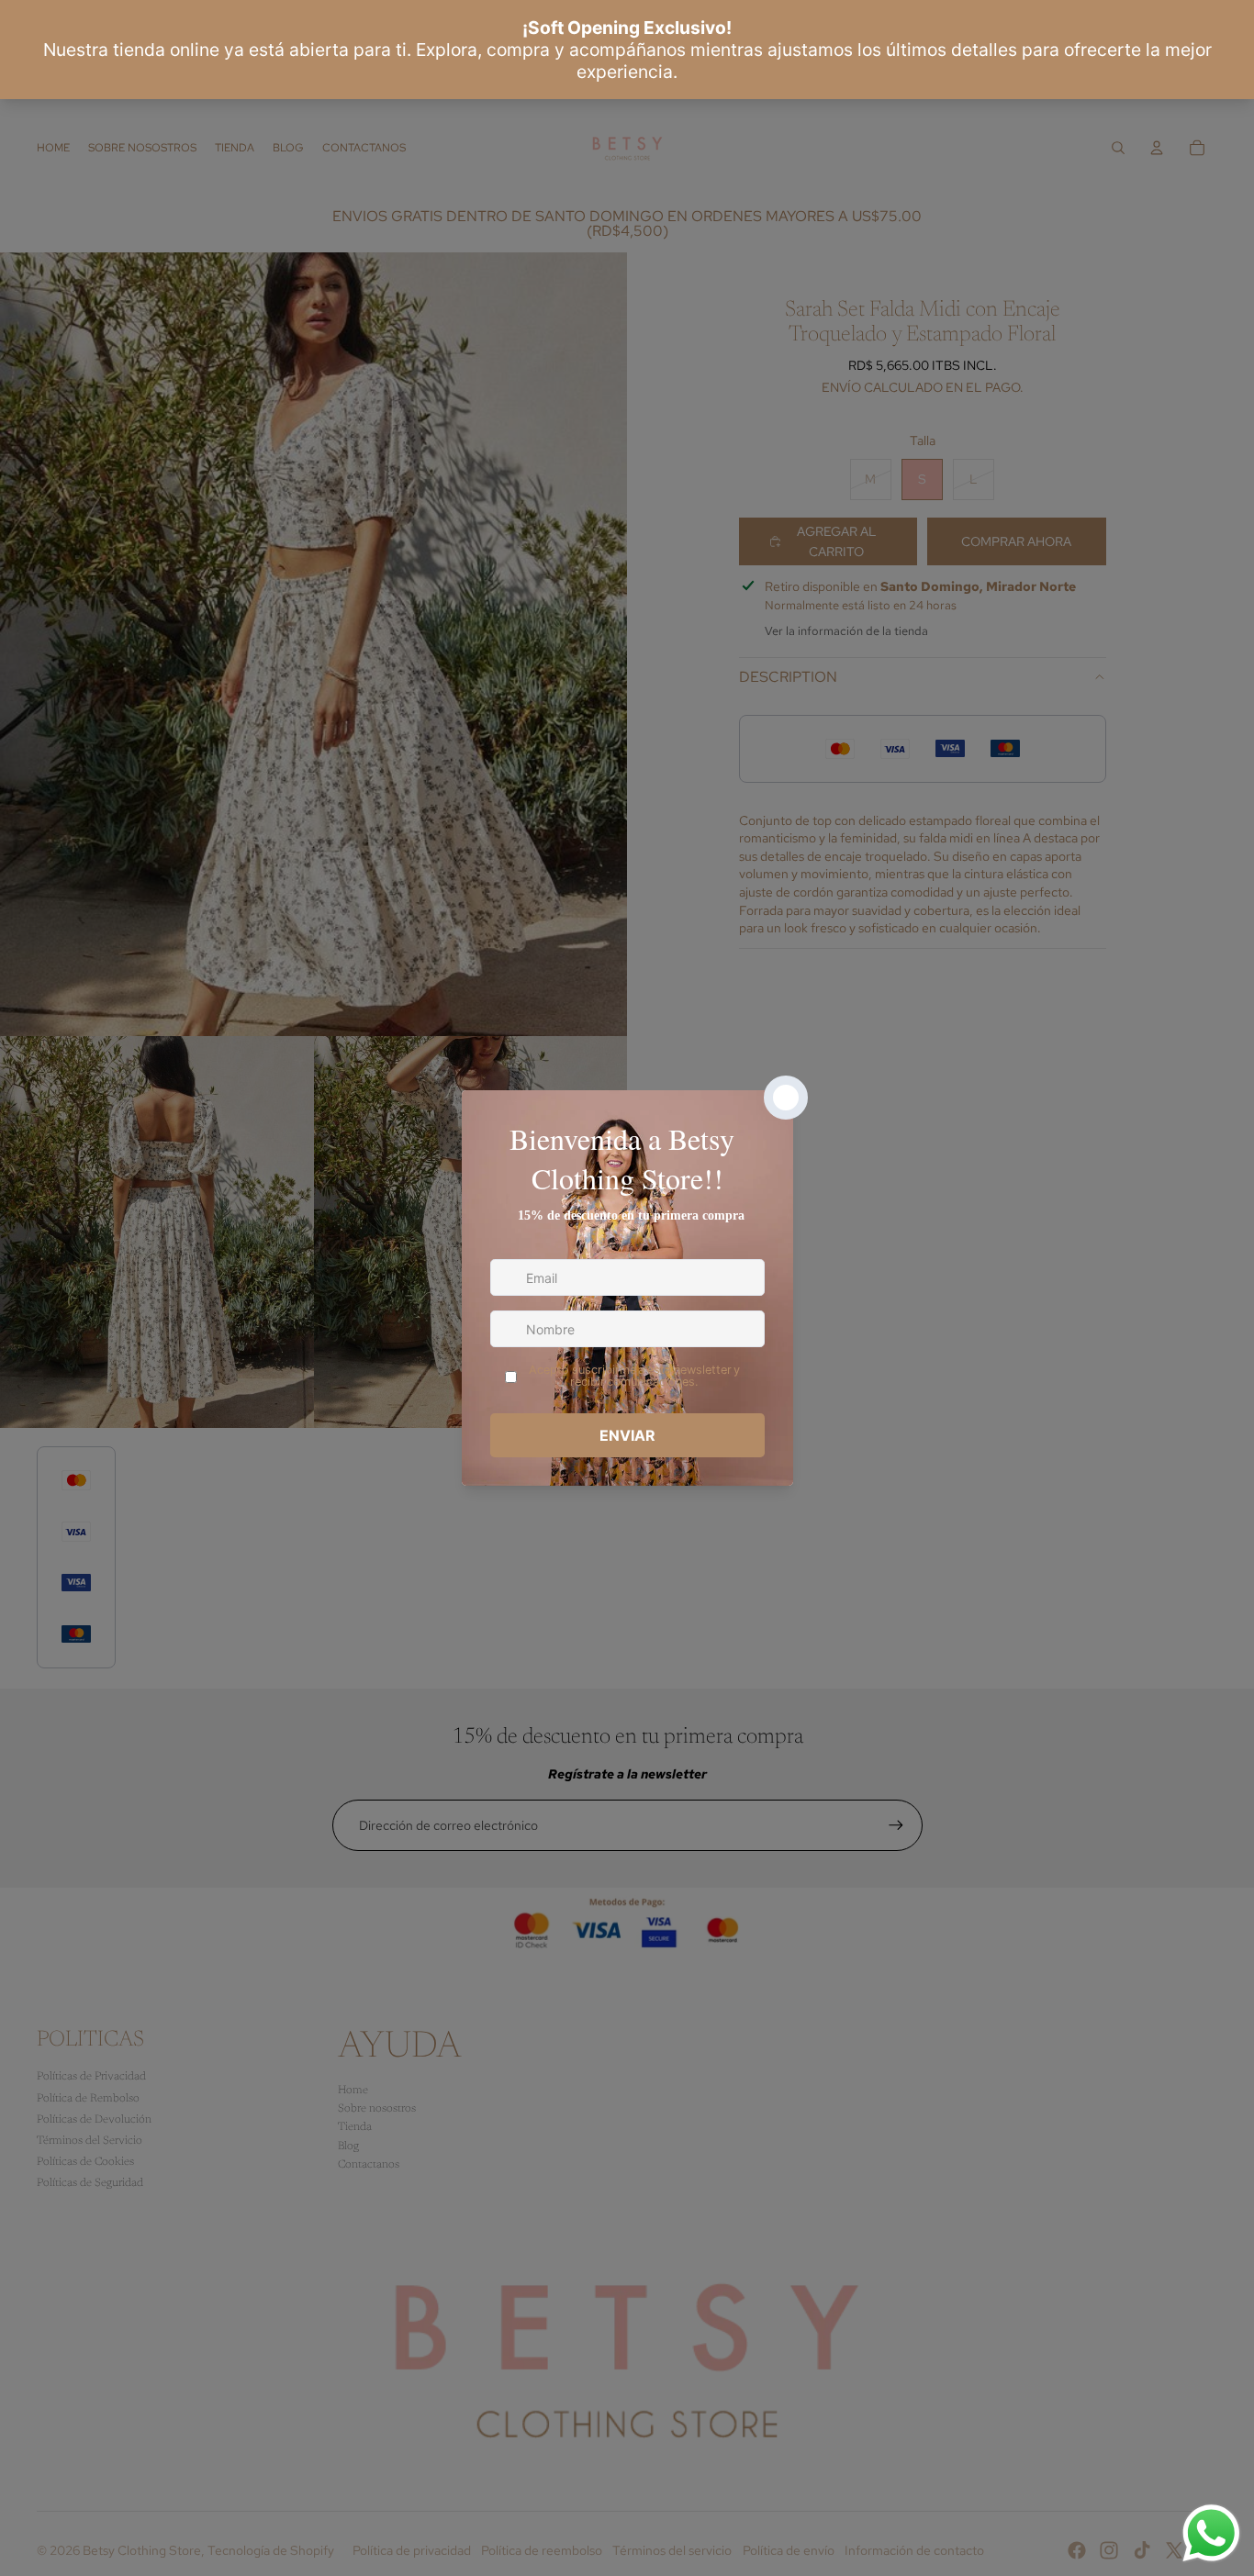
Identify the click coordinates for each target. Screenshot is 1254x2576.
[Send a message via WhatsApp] (1211, 2533)
